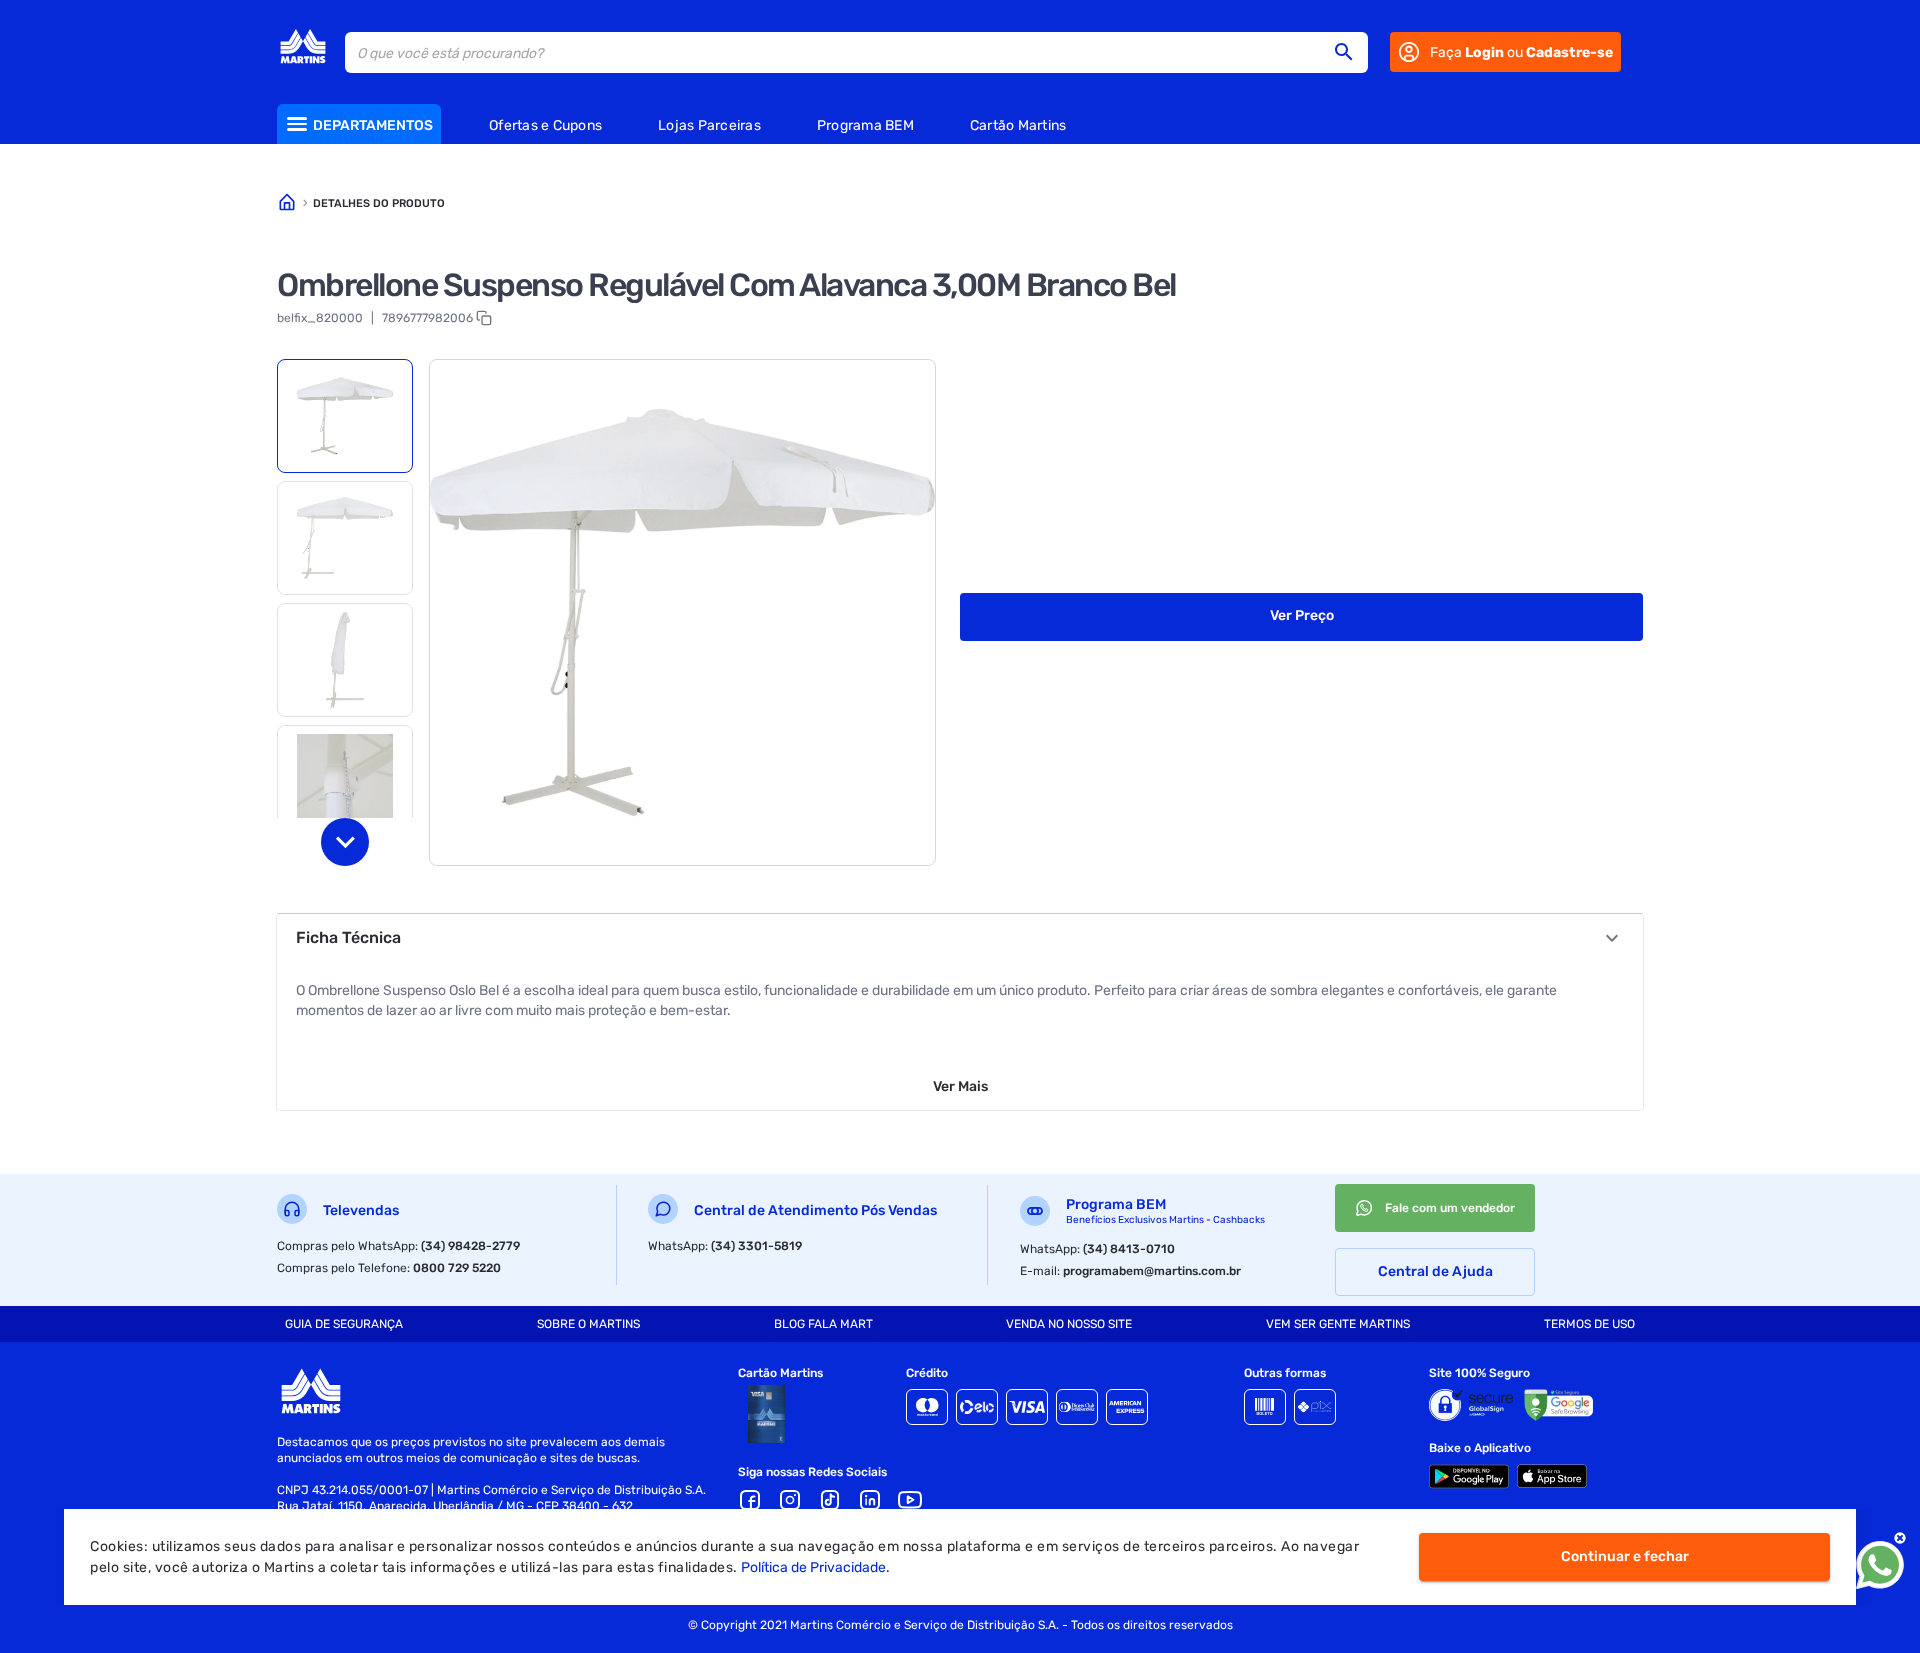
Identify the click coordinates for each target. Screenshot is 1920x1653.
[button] (1350, 52)
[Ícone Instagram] (790, 1500)
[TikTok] (830, 1500)
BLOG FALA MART (823, 1324)
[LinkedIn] (870, 1500)
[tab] (345, 416)
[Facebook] (750, 1500)
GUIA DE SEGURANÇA (344, 1324)
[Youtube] (910, 1500)
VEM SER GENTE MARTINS (1338, 1324)
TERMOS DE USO (1589, 1324)
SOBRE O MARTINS (588, 1324)
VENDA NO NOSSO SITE (1069, 1324)
